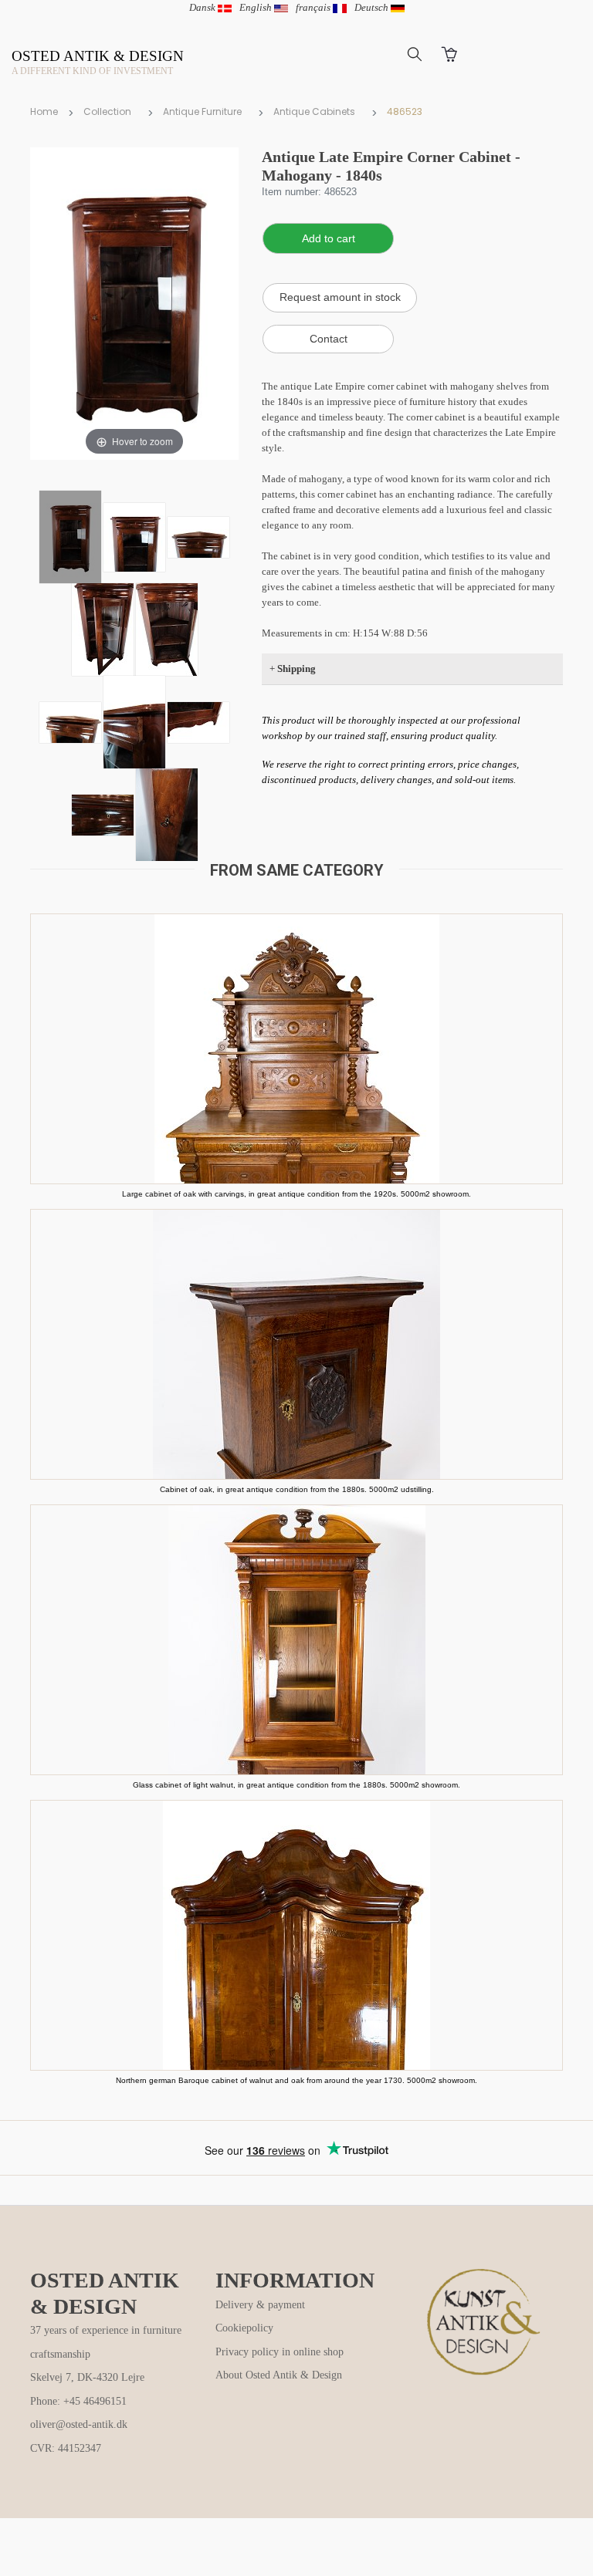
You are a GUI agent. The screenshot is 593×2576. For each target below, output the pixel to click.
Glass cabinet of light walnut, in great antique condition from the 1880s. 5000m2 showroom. (296, 1785)
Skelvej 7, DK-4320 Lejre (87, 2377)
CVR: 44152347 (66, 2448)
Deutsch (373, 7)
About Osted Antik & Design (279, 2375)
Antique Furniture (202, 111)
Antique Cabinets (314, 111)
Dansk (203, 7)
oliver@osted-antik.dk (79, 2424)
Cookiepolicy (244, 2328)
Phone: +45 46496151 (78, 2401)
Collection (107, 111)
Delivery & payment (260, 2305)
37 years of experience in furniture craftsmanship (106, 2342)
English (257, 7)
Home (44, 111)
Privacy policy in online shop (280, 2352)
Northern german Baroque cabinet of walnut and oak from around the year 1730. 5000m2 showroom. (296, 2080)
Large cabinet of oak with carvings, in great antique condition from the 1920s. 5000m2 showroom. (296, 1194)
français (314, 7)
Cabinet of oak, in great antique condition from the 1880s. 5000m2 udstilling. (297, 1489)
